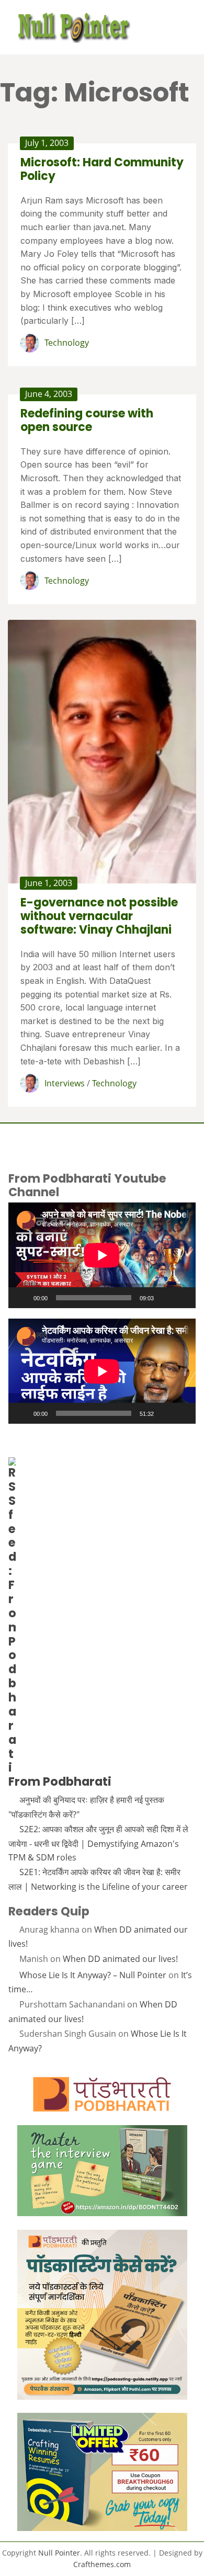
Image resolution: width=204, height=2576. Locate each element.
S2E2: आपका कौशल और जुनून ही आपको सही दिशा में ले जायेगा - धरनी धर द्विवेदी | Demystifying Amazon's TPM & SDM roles (98, 1843)
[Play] (22, 1298)
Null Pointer (59, 2553)
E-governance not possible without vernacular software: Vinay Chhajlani (99, 916)
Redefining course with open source (87, 420)
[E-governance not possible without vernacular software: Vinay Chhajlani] (102, 752)
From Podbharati (60, 1781)
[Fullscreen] (182, 1298)
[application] (102, 1255)
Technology (67, 343)
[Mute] (165, 1298)
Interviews (65, 1083)
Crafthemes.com (102, 2564)
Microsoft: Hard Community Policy (102, 169)
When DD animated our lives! (120, 1959)
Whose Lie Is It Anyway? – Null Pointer (93, 1975)
